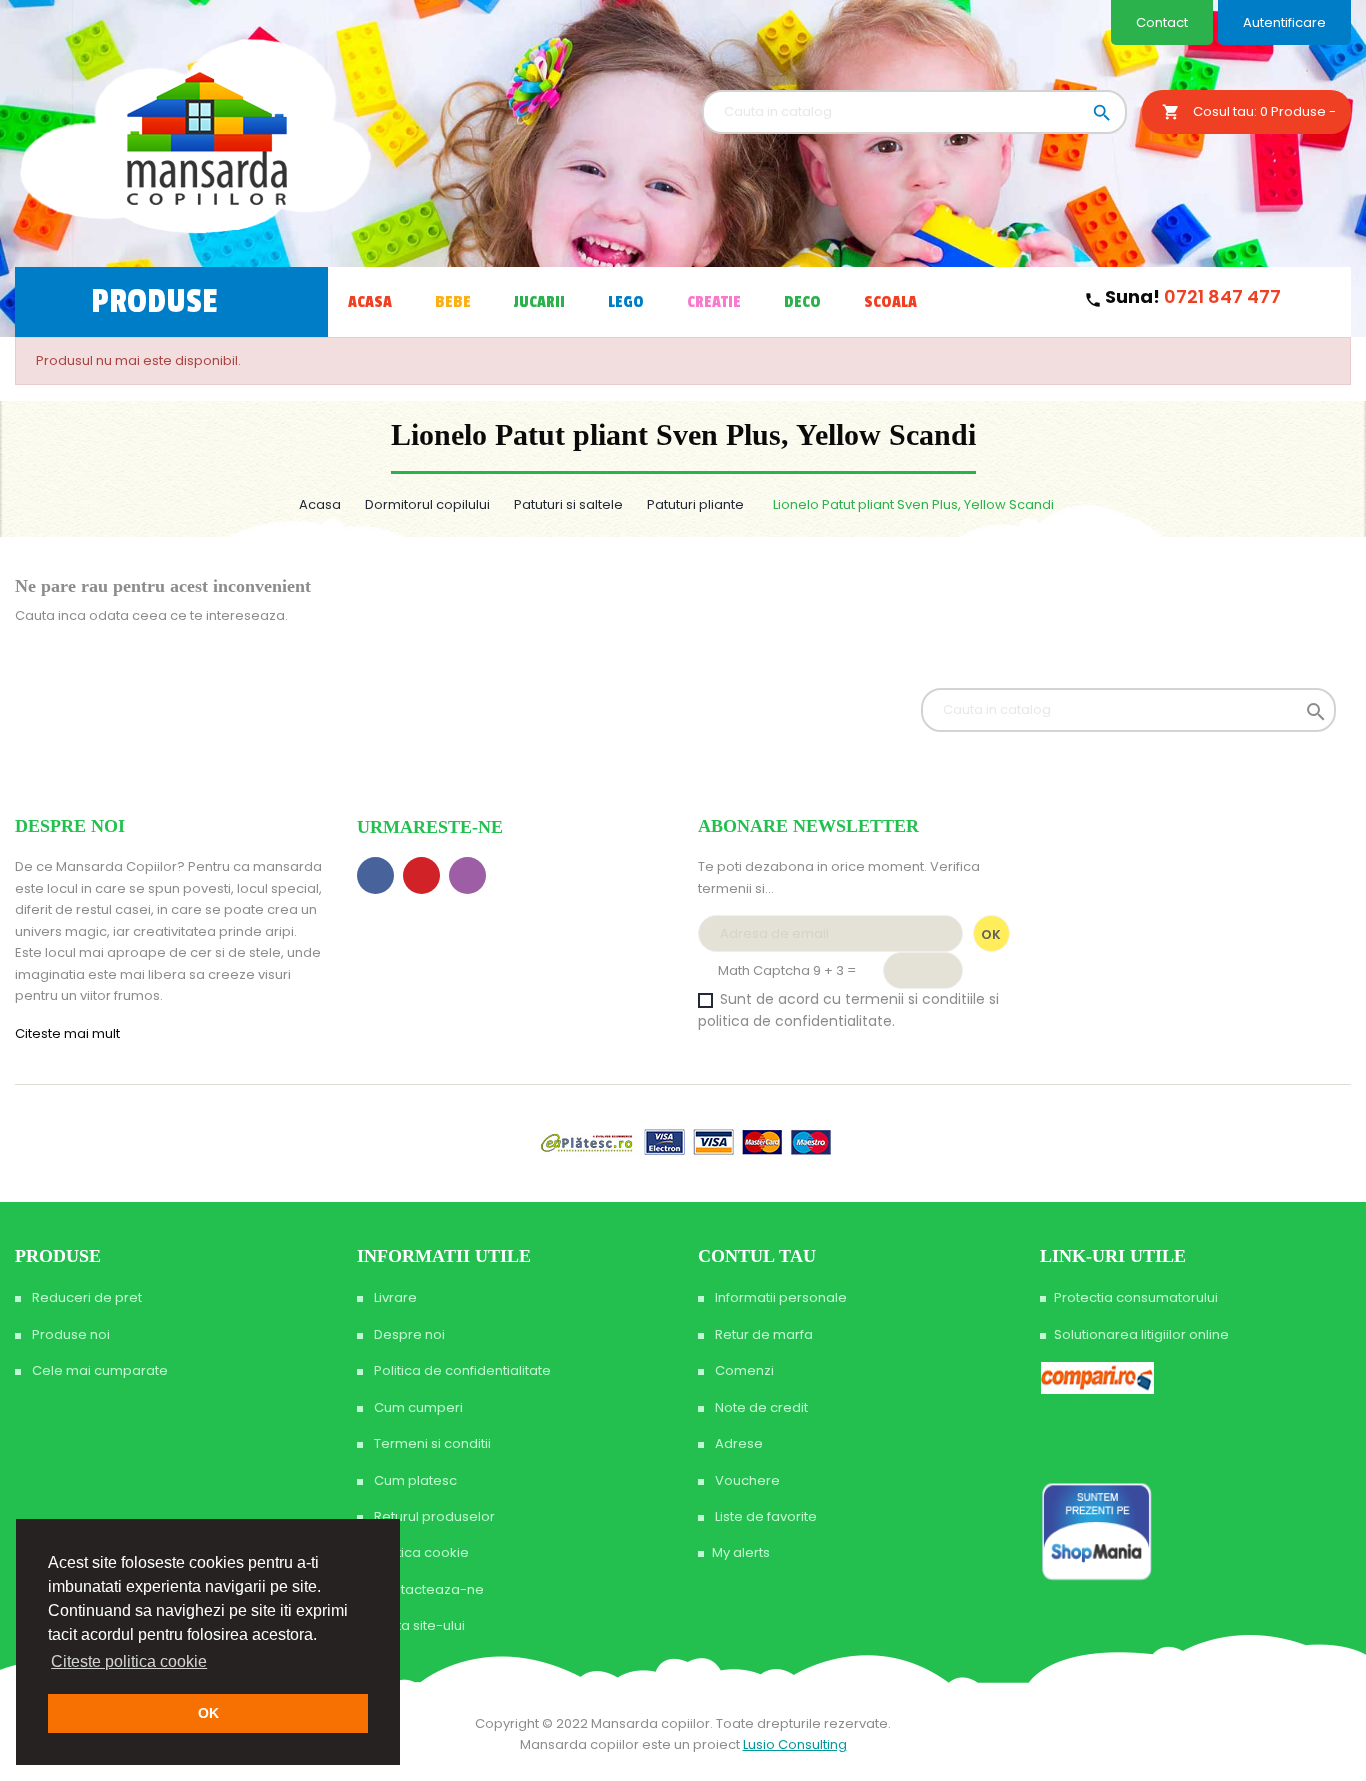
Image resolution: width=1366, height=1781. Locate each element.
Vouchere (746, 1480)
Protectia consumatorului (1136, 1297)
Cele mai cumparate (98, 1370)
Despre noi (408, 1334)
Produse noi (69, 1334)
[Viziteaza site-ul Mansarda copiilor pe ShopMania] (1097, 1531)
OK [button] (208, 1713)
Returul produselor (433, 1516)
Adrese (737, 1443)
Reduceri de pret (85, 1297)
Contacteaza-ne (427, 1589)
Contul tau (757, 1256)
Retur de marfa (762, 1334)
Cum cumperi (417, 1407)
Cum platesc (414, 1480)
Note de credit (760, 1407)
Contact (1162, 22)
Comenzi (743, 1370)
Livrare (394, 1297)
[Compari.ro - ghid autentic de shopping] (1116, 1437)
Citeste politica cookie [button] (129, 1661)
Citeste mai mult (69, 1033)
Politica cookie (420, 1552)
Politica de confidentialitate (461, 1370)
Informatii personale (779, 1297)
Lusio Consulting (795, 1744)
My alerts (741, 1552)
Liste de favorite (764, 1516)
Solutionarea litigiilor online (1141, 1334)
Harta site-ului (418, 1625)
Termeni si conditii (431, 1443)
